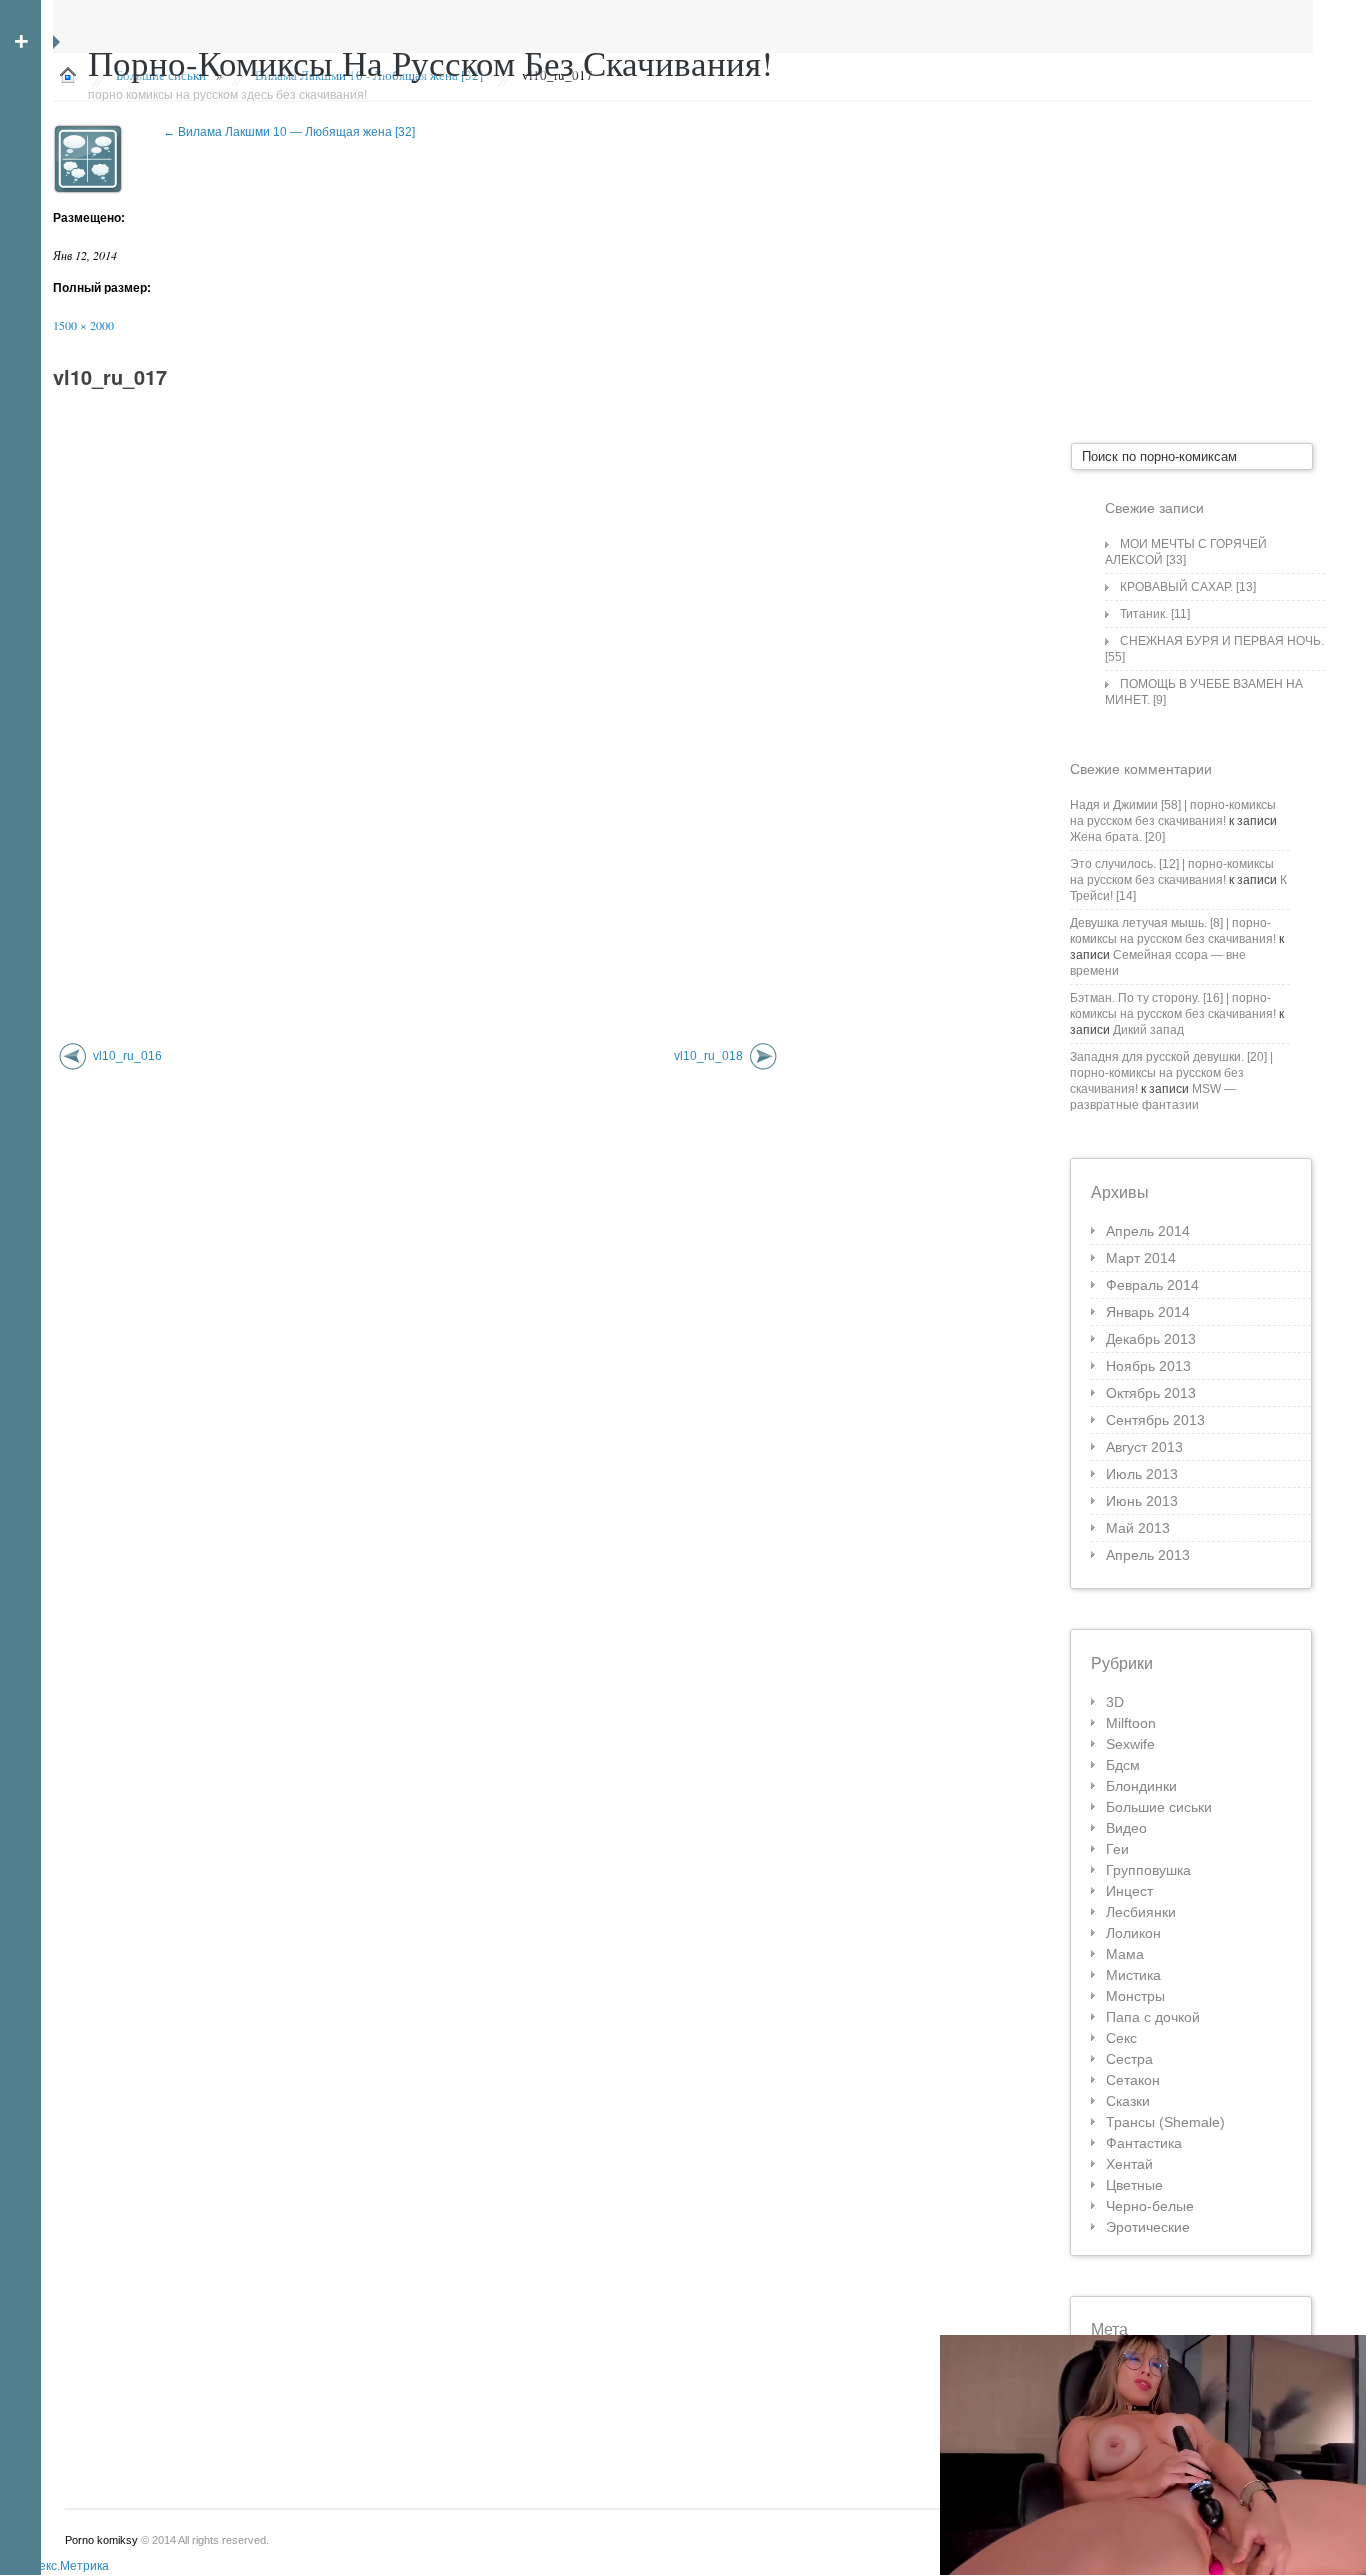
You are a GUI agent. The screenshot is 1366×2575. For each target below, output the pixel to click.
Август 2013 (1144, 1447)
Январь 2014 (1148, 1312)
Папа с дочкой (1153, 2017)
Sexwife (1130, 1744)
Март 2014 (1141, 1258)
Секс (1121, 2038)
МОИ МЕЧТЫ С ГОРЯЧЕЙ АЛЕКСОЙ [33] (1186, 552)
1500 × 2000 (83, 325)
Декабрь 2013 (1151, 1339)
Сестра (1129, 2059)
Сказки (1128, 2101)
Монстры (1135, 1996)
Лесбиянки (1141, 1912)
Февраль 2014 (1152, 1285)
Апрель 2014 (1148, 1231)
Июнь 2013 (1142, 1501)
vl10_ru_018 (708, 1056)
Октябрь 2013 (1151, 1393)
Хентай (1129, 2164)
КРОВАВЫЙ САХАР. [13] (1188, 587)
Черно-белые (1150, 2206)
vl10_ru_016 (127, 1056)
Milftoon (1131, 1723)
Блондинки (1141, 1786)
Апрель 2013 (1148, 1555)
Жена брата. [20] (1117, 837)
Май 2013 (1138, 1528)
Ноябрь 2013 (1148, 1366)
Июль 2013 (1142, 1474)
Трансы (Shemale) (1165, 2122)
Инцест (1129, 1891)
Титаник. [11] (1155, 614)
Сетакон (1133, 2080)
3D (1115, 1702)
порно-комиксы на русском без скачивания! (430, 62)
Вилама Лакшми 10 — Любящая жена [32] (289, 132)
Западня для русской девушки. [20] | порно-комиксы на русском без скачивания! (1171, 1073)
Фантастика (1144, 2143)
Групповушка (1148, 1870)
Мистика (1133, 1975)
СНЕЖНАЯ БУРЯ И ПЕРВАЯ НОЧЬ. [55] (1214, 649)
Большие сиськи (1159, 1807)
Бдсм (1123, 1765)
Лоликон (1133, 1933)
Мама (1125, 1954)
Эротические (1148, 2227)
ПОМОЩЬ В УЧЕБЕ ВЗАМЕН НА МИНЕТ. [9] (1204, 692)
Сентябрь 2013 (1155, 1420)
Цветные (1134, 2185)
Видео (1126, 1828)
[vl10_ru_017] (88, 159)
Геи (1117, 1849)
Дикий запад (1148, 1030)
